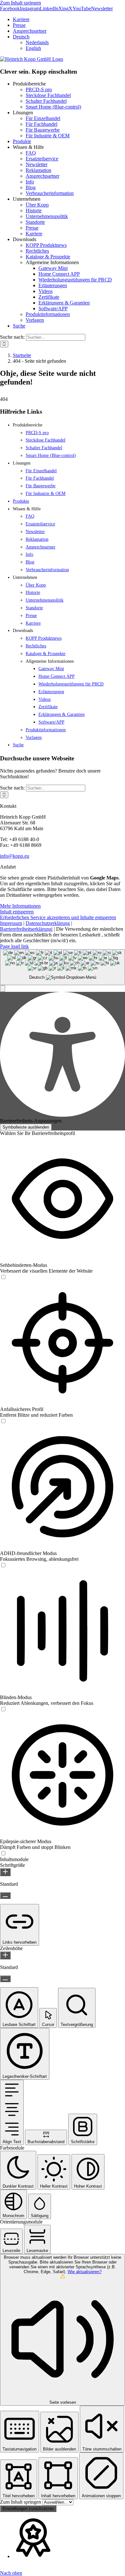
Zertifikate (49, 297)
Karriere (34, 234)
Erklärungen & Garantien (64, 303)
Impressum (11, 923)
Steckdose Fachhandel (48, 95)
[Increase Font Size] (5, 1872)
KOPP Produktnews (46, 245)
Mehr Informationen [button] (20, 906)
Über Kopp (37, 205)
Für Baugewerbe (43, 130)
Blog (31, 187)
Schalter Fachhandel (46, 101)
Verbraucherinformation (50, 193)
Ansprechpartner (42, 176)
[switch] (3, 1277)
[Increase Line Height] (5, 1955)
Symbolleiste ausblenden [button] (26, 1127)
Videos (46, 291)
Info (30, 182)
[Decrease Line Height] (5, 1979)
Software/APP (53, 308)
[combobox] (63, 967)
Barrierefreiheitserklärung (26, 929)
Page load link (14, 946)
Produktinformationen (48, 314)
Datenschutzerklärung (48, 923)
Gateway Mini (53, 268)
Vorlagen (35, 320)
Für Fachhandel (42, 124)
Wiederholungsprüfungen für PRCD (75, 280)
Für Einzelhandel (43, 118)
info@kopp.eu (15, 856)
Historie (34, 211)
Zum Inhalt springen (21, 3)
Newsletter (37, 164)
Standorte (35, 222)
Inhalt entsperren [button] (17, 912)
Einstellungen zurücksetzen (28, 2509)
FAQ (31, 153)
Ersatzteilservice (42, 159)
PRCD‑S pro (39, 89)
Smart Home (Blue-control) (53, 107)
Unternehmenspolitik (47, 216)
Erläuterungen (53, 285)
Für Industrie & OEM (48, 136)
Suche (19, 326)
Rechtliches (37, 251)
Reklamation (38, 170)
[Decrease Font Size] (5, 1896)
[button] (3, 988)
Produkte (22, 141)
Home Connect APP (59, 274)
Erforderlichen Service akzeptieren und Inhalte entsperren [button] (58, 917)
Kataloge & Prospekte (48, 257)
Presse (32, 228)
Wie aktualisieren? (85, 2272)
